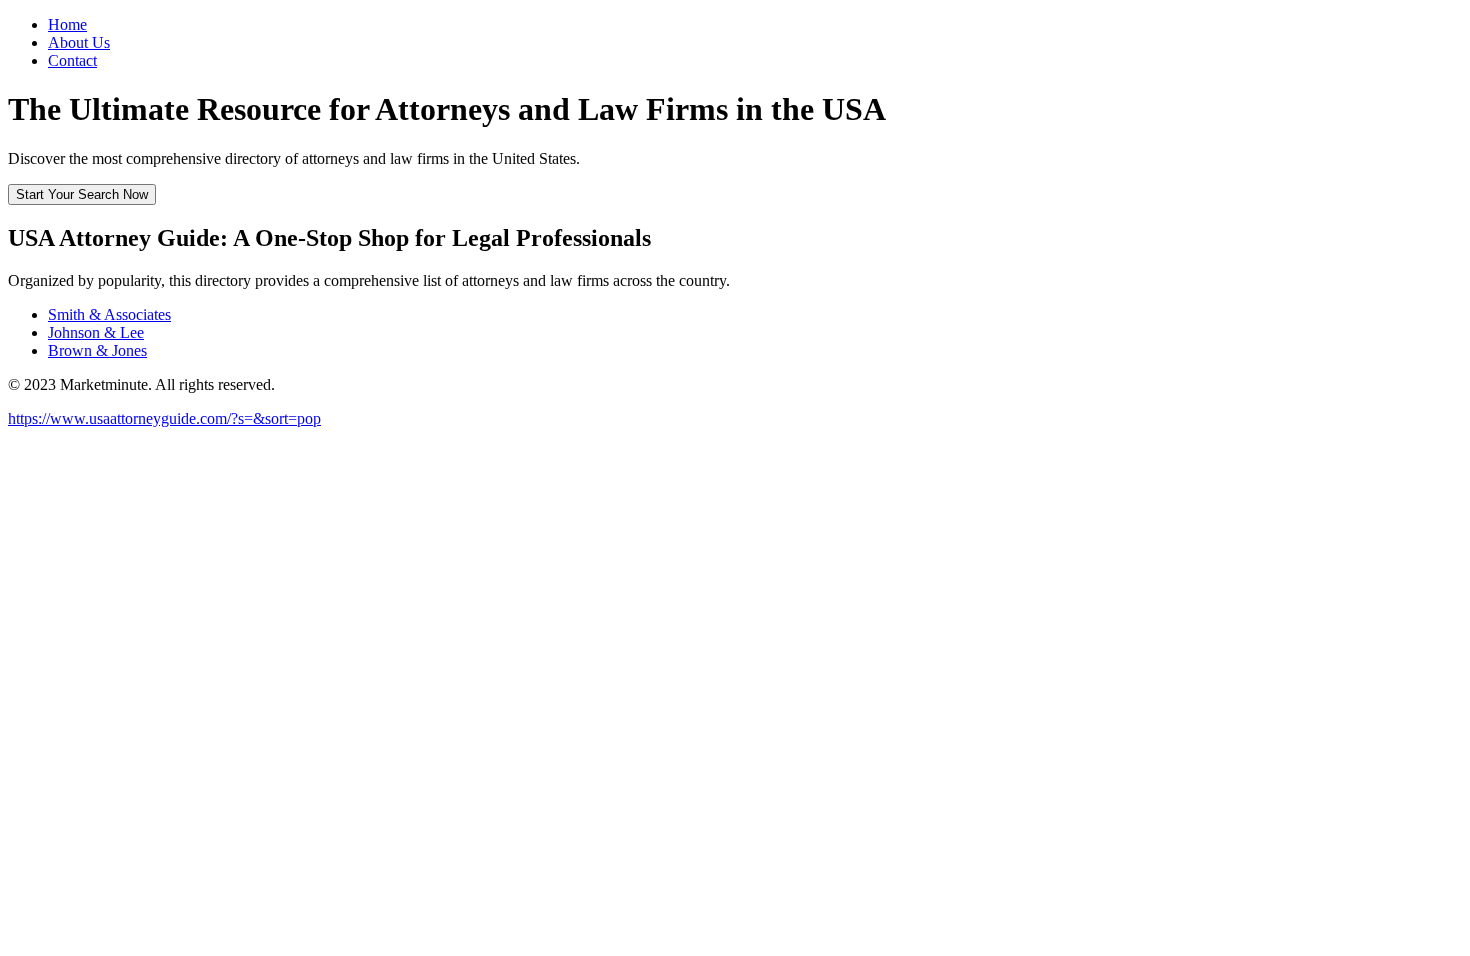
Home (67, 24)
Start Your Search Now (82, 194)
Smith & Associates (109, 314)
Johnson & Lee (96, 332)
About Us (79, 42)
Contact (72, 60)
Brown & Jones (97, 350)
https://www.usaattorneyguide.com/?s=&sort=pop (164, 418)
